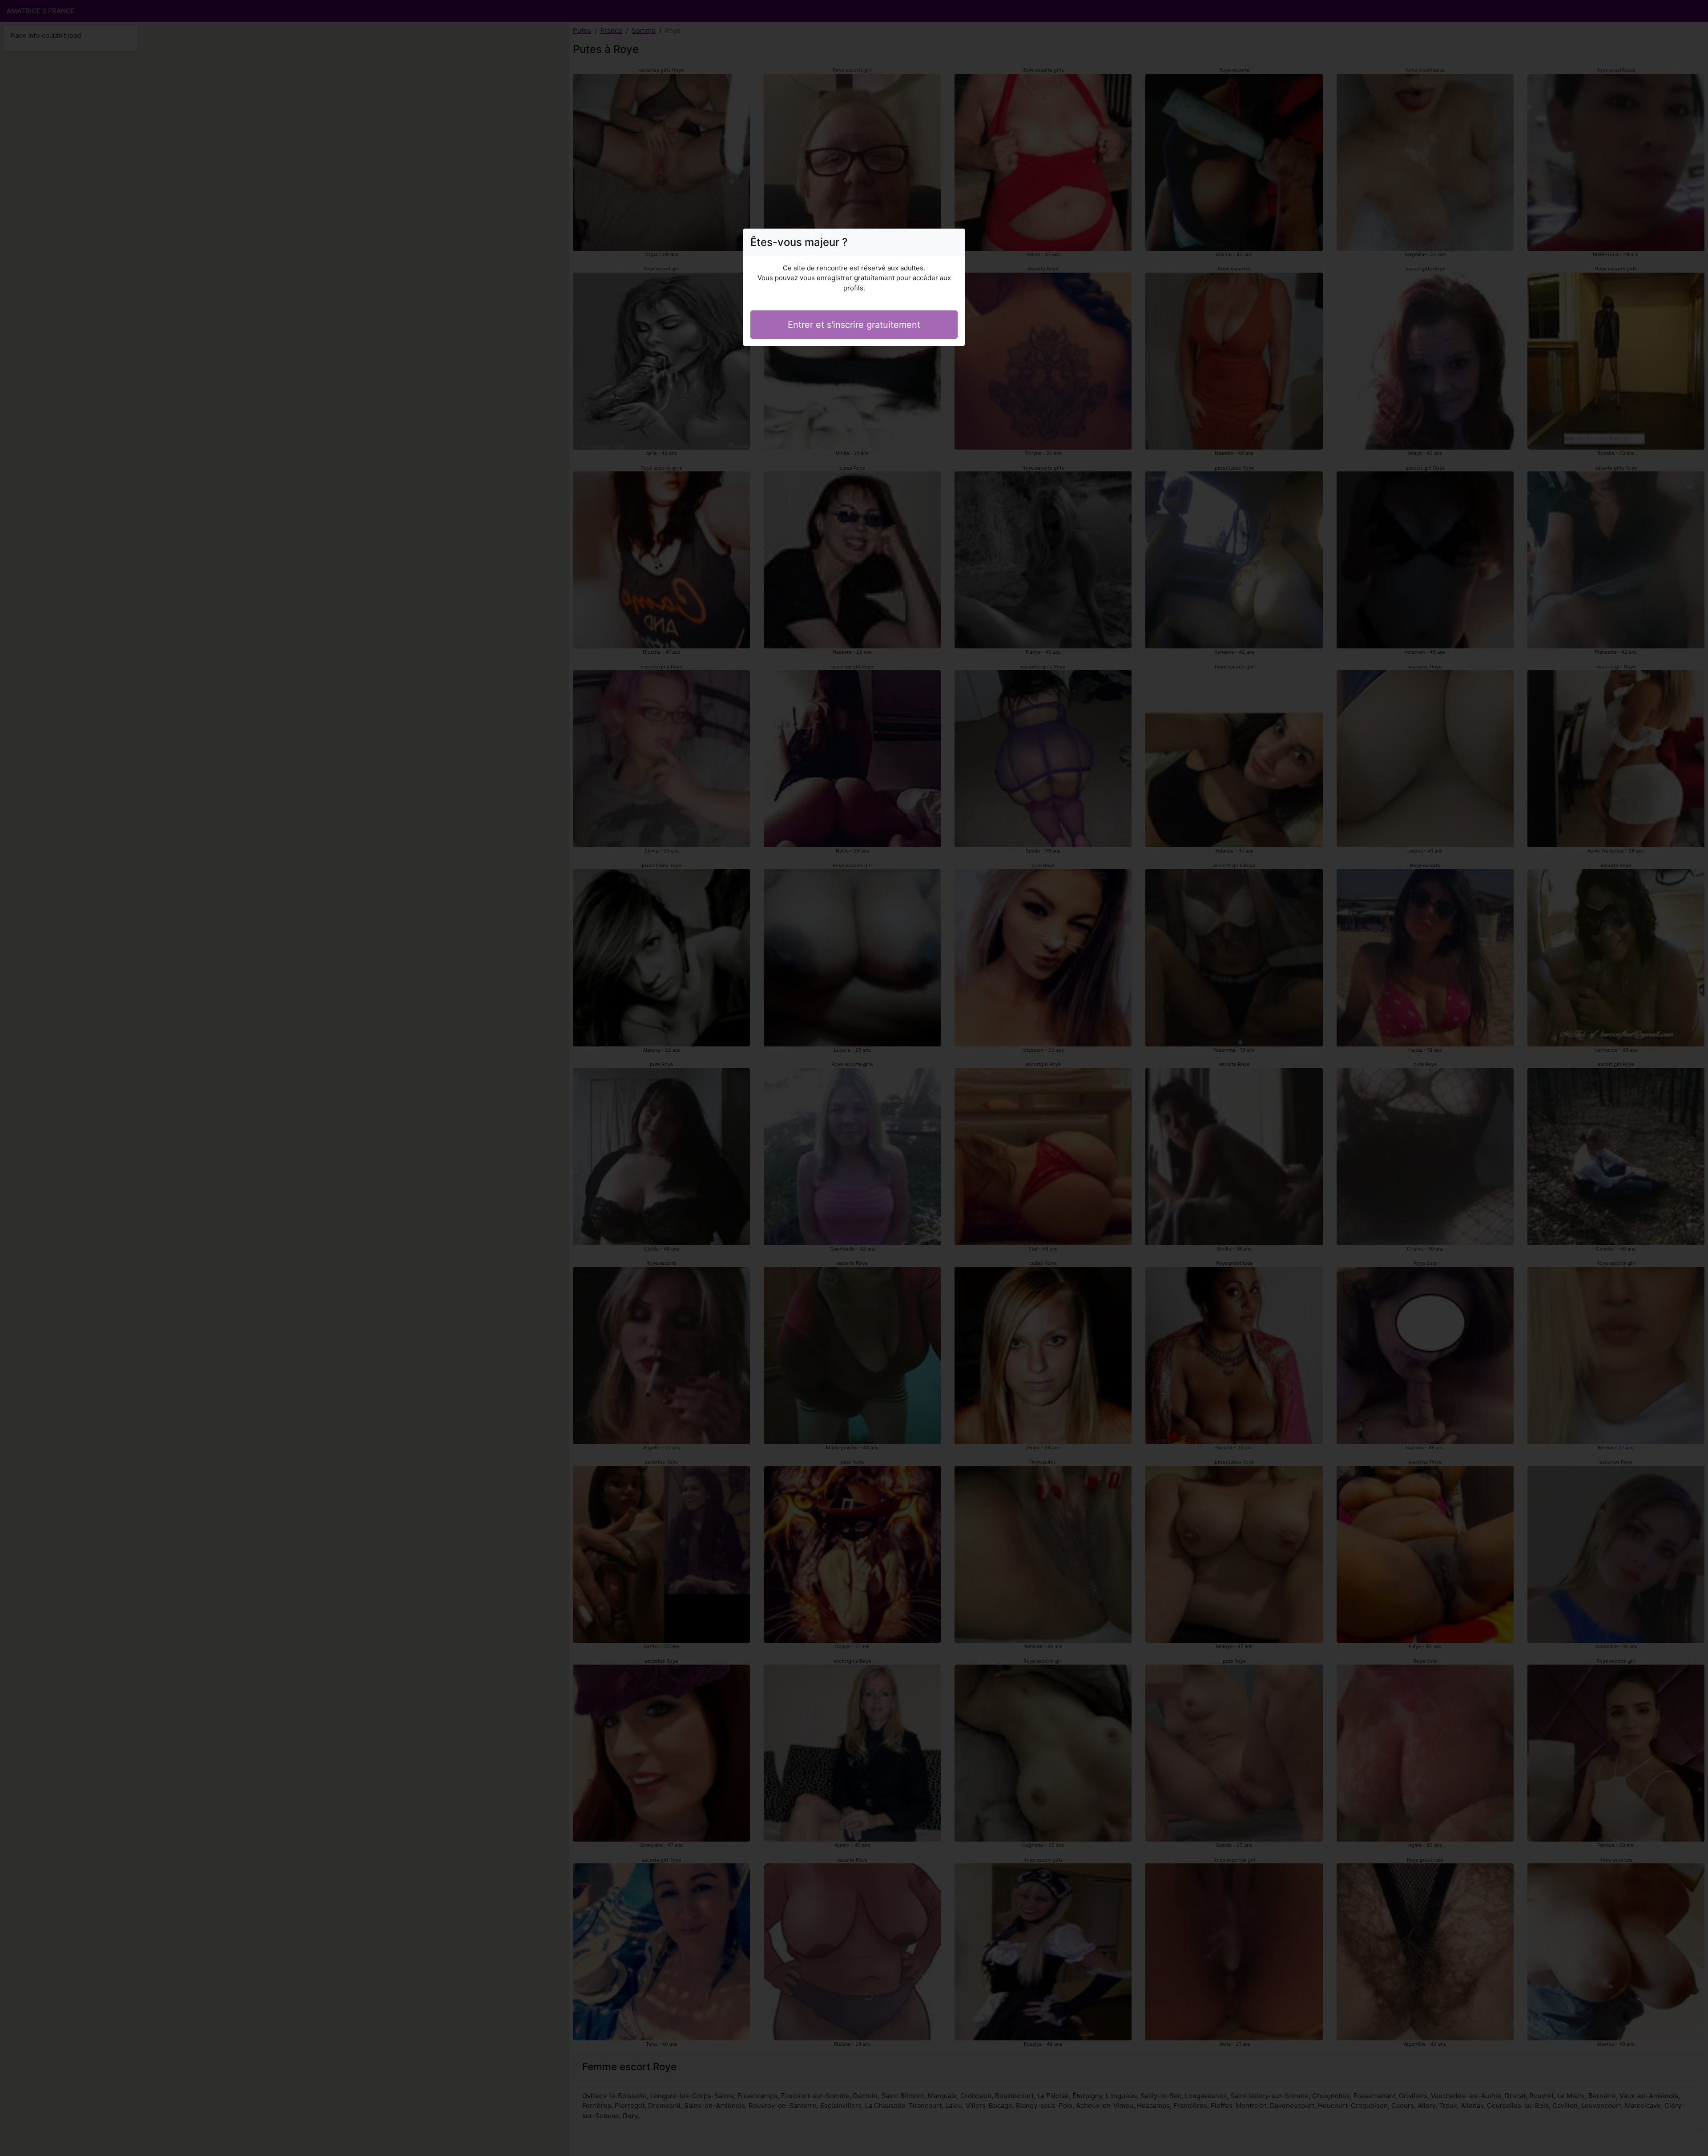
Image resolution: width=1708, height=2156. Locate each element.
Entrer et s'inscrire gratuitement (854, 325)
